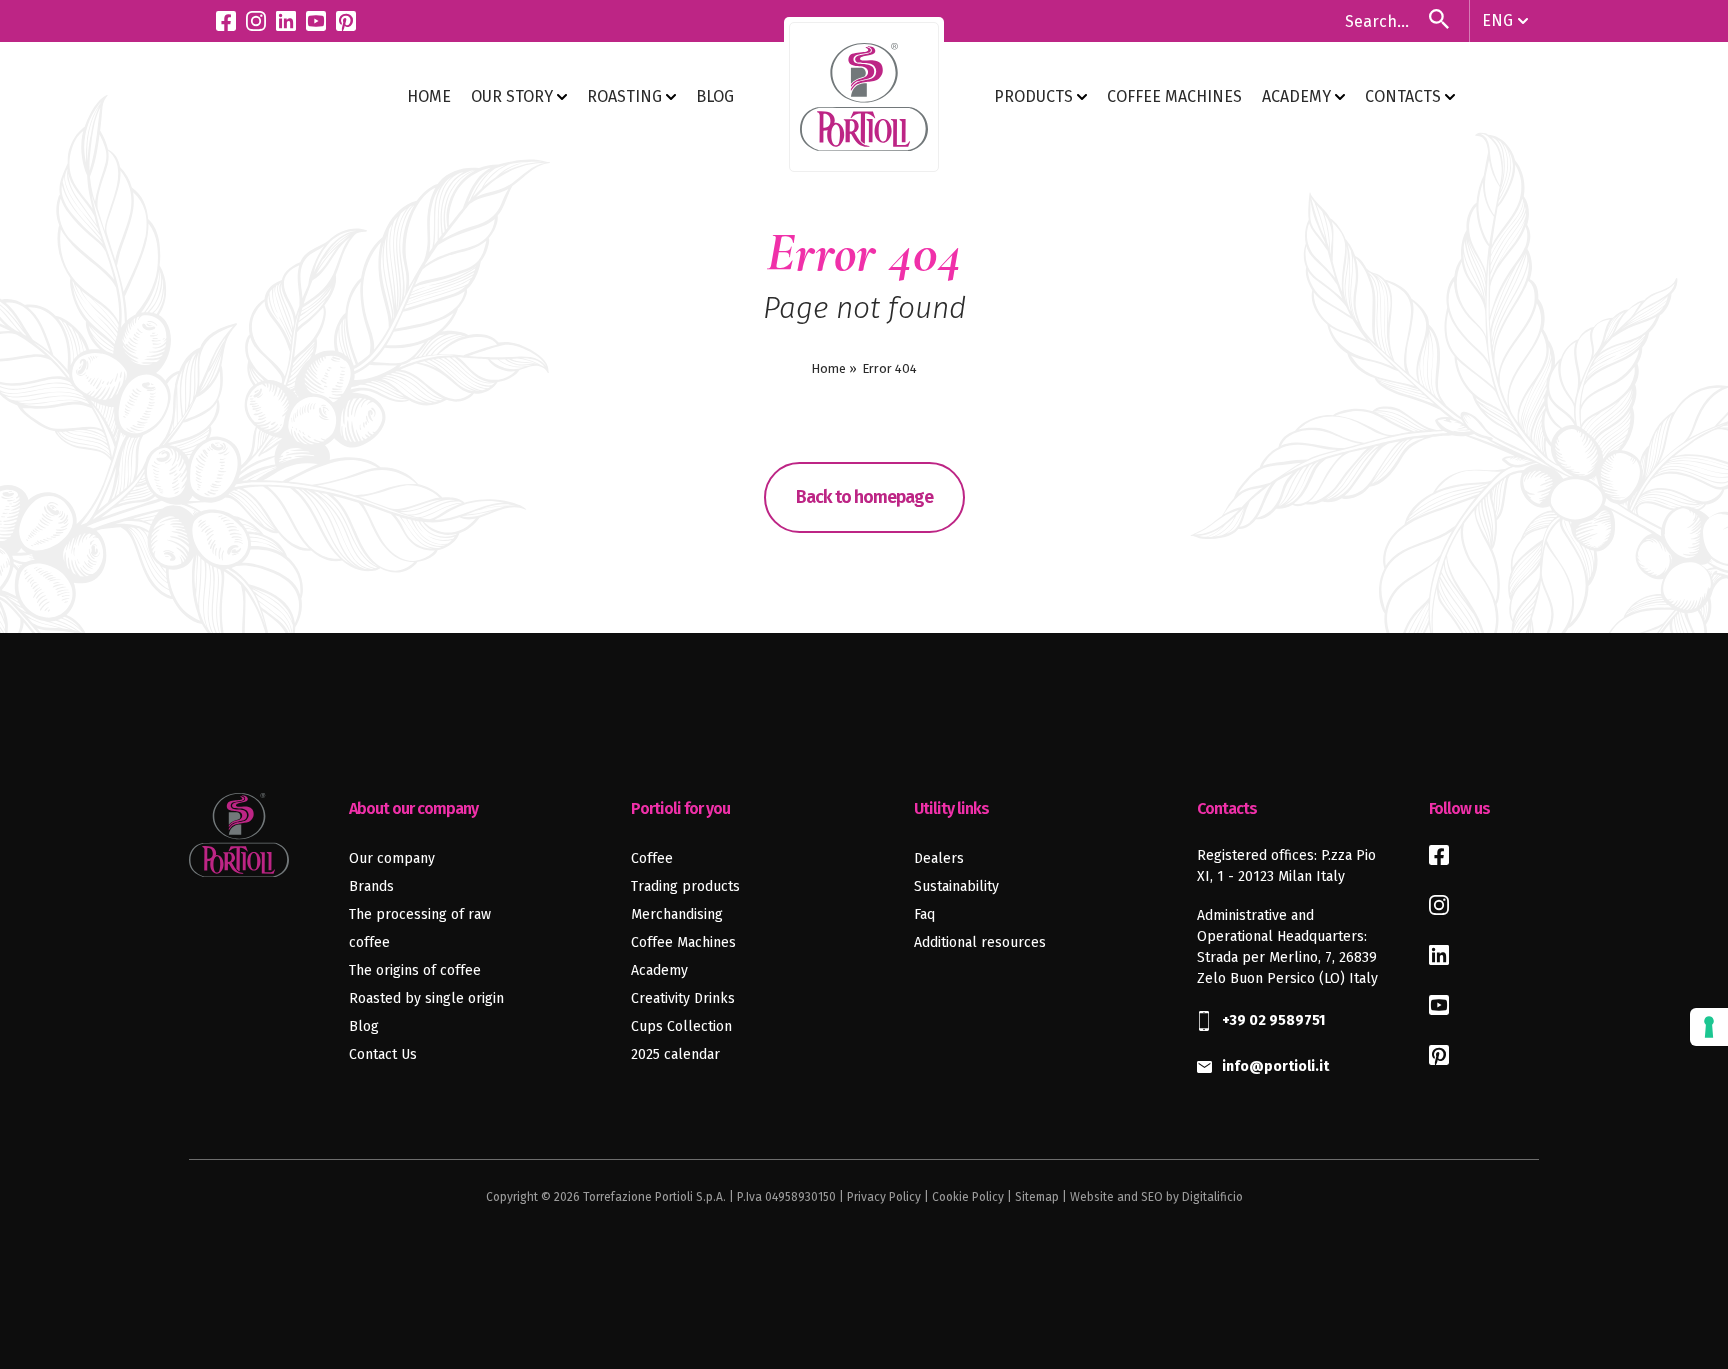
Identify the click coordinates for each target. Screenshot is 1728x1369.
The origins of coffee (415, 970)
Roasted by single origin (426, 998)
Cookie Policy (968, 1197)
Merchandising (677, 914)
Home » (834, 368)
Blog (364, 1026)
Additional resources (980, 942)
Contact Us (383, 1054)
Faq (924, 914)
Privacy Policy (884, 1197)
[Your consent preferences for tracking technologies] (1709, 1027)
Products (1035, 96)
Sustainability (956, 886)
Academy (1298, 96)
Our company (392, 858)
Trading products (685, 886)
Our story (514, 96)
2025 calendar (675, 1054)
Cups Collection (681, 1026)
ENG (1497, 20)
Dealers (939, 858)
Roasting (626, 96)
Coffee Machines (1174, 96)
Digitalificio (1212, 1197)
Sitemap (1037, 1197)
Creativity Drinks (683, 998)
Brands (371, 886)
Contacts (1405, 96)
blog (715, 96)
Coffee (652, 858)
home (429, 96)
